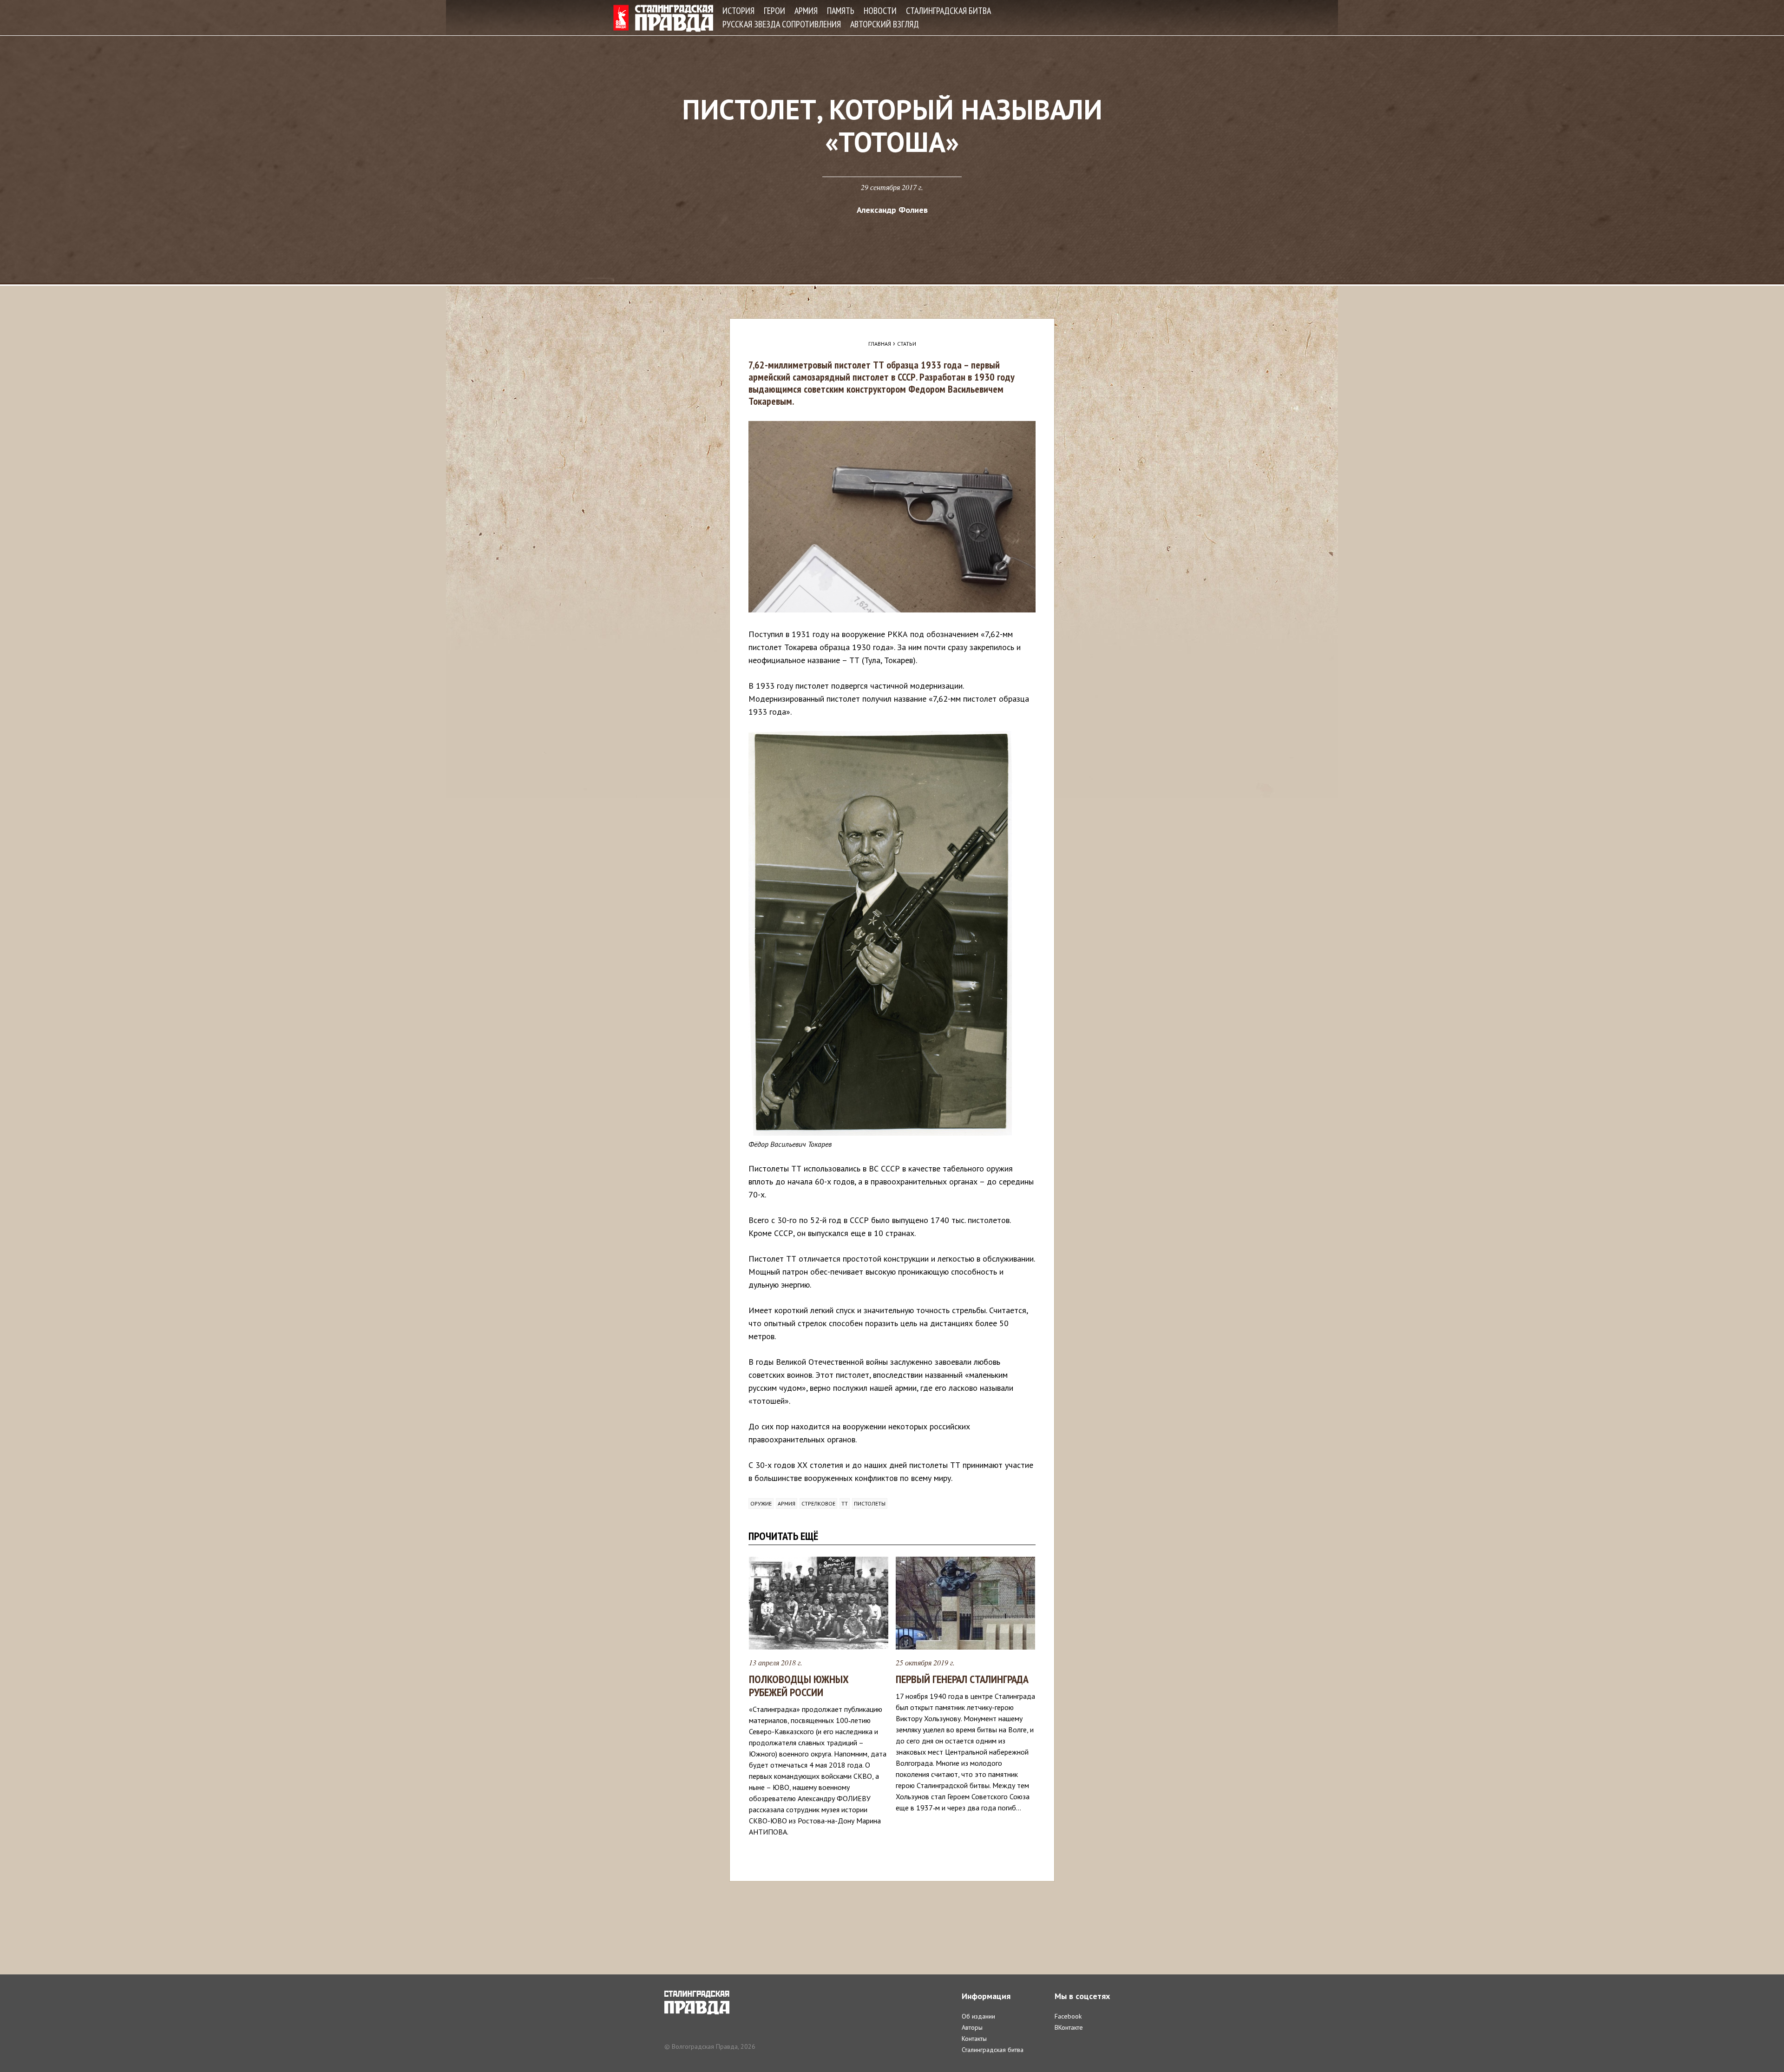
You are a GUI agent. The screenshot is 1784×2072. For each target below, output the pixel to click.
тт (845, 1503)
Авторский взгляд (885, 24)
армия (787, 1503)
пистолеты (870, 1503)
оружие (761, 1503)
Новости (880, 11)
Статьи (907, 344)
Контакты (974, 2039)
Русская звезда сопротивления (782, 24)
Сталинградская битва (948, 11)
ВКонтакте (1069, 2027)
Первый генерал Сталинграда (962, 1679)
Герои (774, 11)
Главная (880, 344)
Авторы (972, 2027)
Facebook (1068, 2016)
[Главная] (663, 18)
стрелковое (818, 1503)
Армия (806, 11)
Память (841, 11)
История (738, 11)
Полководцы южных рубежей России (799, 1686)
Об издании (978, 2016)
